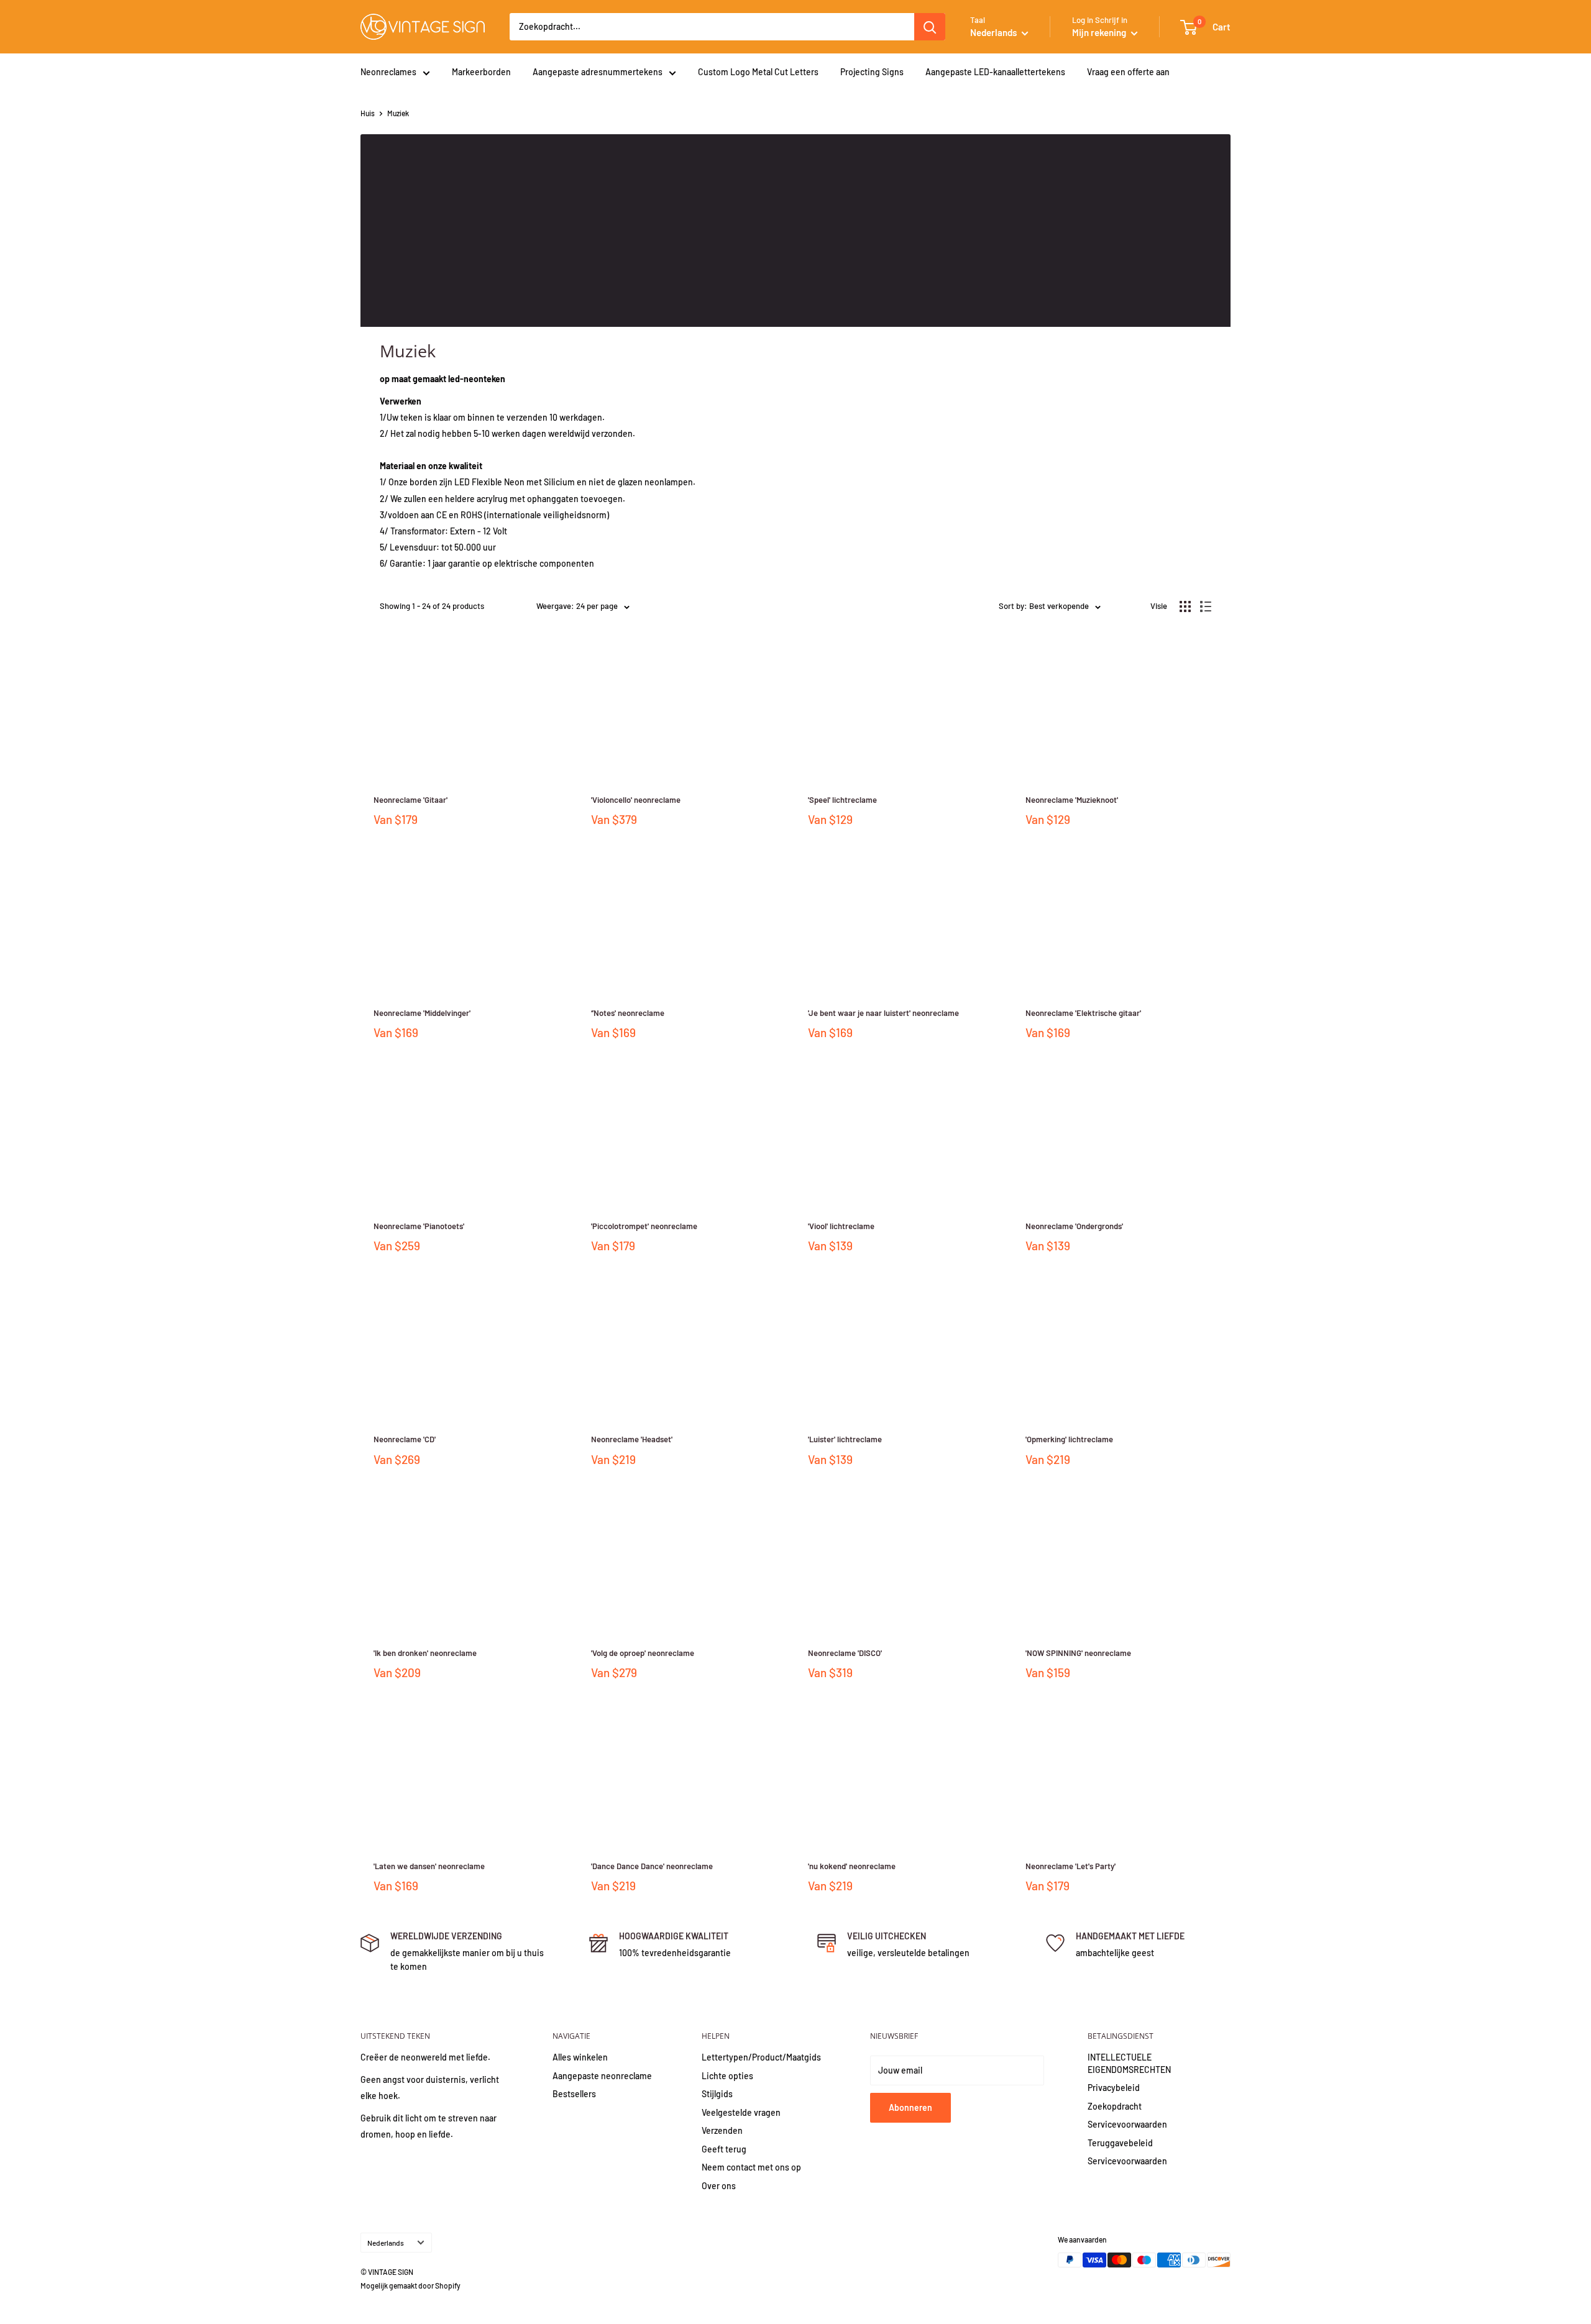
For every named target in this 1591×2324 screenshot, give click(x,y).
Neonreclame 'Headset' (632, 1439)
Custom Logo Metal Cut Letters (758, 72)
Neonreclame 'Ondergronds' (1074, 1226)
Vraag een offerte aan (1128, 72)
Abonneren (910, 2107)
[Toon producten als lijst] (1206, 606)
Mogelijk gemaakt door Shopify (410, 2285)
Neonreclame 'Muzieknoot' (1072, 800)
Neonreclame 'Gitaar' (410, 800)
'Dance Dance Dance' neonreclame (652, 1866)
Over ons (719, 2186)
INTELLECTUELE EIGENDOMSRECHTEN (1129, 2063)
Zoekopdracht (1115, 2106)
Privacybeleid (1114, 2088)
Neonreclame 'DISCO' (845, 1653)
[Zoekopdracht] (930, 27)
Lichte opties (727, 2076)
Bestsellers (574, 2094)
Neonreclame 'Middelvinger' (422, 1013)
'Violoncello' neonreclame (636, 800)
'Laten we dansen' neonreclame (429, 1866)
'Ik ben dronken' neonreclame (425, 1653)
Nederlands (386, 2243)
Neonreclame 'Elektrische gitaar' (1083, 1013)
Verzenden (722, 2130)
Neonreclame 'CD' (405, 1439)
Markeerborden (481, 72)
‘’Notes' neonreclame (628, 1013)
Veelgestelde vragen (741, 2112)
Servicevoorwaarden (1127, 2124)
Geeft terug (724, 2149)
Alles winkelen (580, 2057)
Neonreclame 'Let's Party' (1071, 1866)
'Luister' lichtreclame (845, 1439)
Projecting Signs (872, 72)
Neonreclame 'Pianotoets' (419, 1226)
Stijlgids (717, 2094)
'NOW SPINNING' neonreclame (1078, 1653)
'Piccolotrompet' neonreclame (644, 1226)
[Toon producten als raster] (1185, 606)
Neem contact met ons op (751, 2167)
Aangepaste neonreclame (602, 2076)
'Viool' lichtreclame (841, 1226)
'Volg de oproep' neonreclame (643, 1653)
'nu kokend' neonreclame (852, 1866)
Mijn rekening (1100, 32)
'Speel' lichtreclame (842, 800)
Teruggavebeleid (1120, 2143)
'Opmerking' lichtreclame (1069, 1439)
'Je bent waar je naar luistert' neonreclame (883, 1013)
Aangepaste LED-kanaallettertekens (995, 72)
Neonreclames (388, 72)
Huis (368, 113)
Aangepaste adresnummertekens (598, 72)
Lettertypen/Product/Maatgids (761, 2057)
